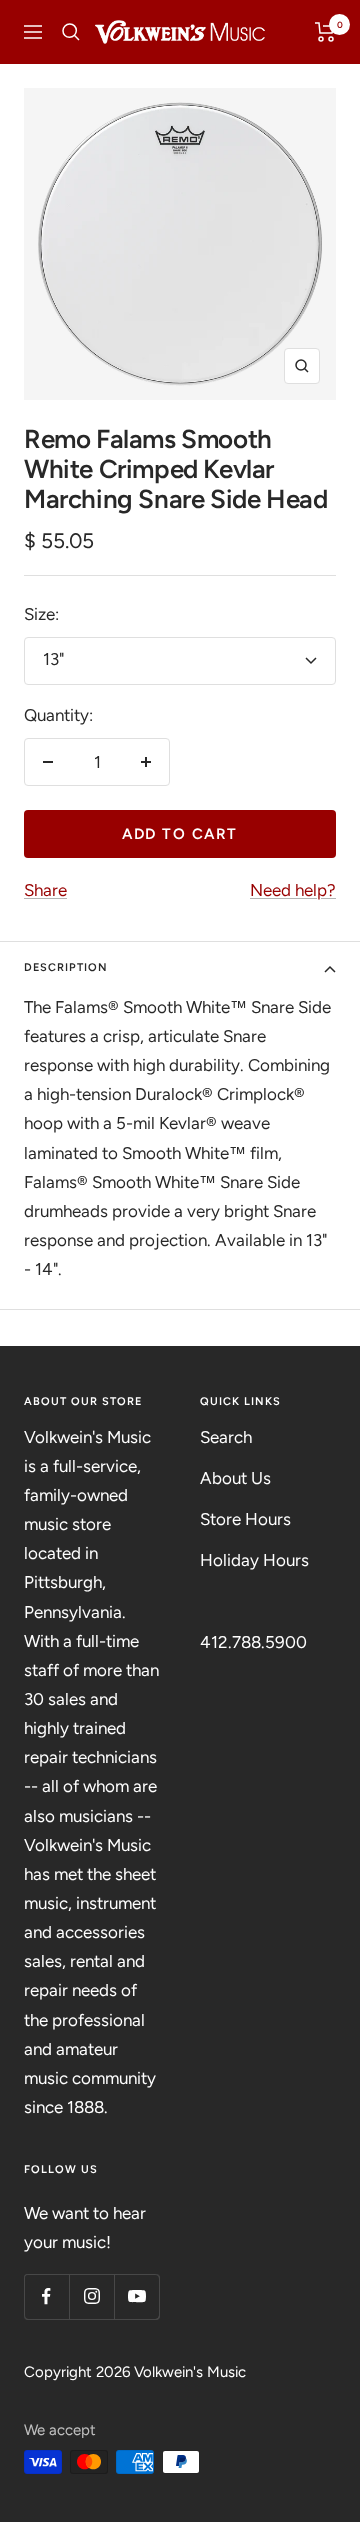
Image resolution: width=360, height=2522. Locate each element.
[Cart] (325, 32)
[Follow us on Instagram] (91, 2296)
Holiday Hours (254, 1560)
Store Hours (245, 1519)
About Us (235, 1478)
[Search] (71, 32)
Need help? (293, 890)
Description (66, 967)
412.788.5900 (253, 1642)
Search (226, 1437)
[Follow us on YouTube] (136, 2296)
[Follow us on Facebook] (46, 2296)
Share (45, 890)
